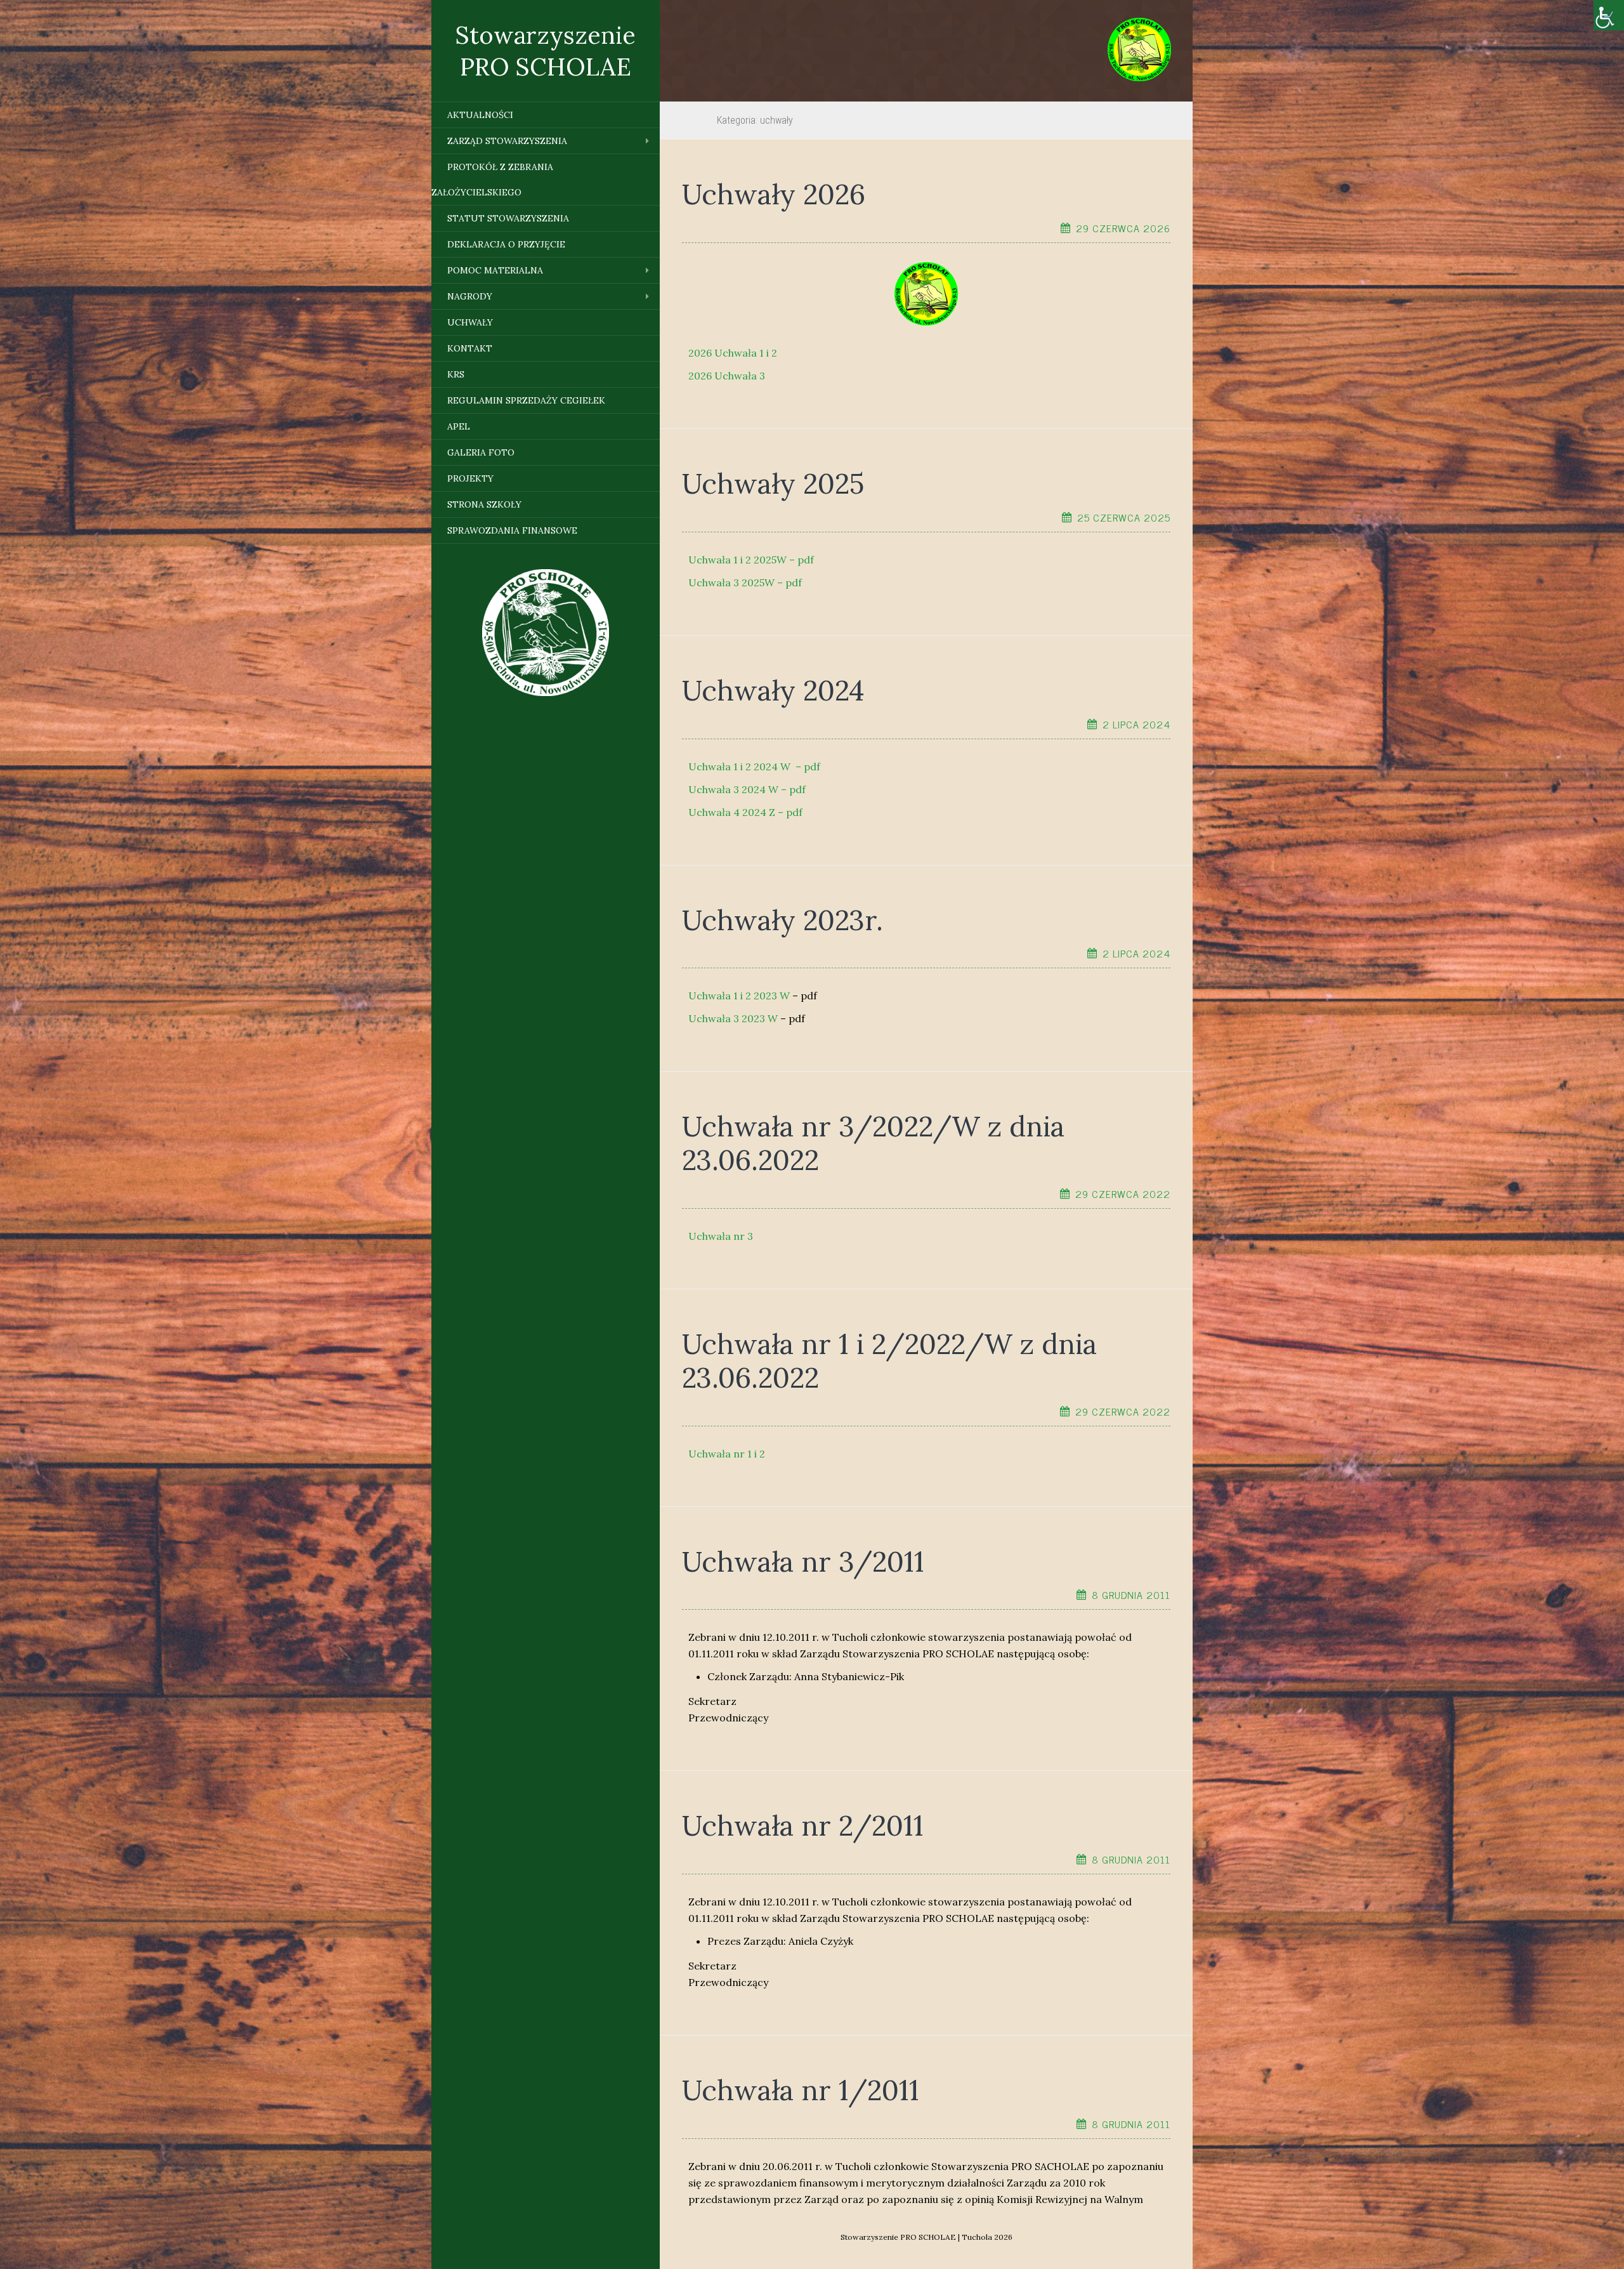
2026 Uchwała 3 (727, 376)
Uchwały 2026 (774, 194)
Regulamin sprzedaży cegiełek (526, 400)
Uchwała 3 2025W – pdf (745, 582)
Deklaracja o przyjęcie (506, 244)
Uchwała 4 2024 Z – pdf (745, 812)
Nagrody (470, 296)
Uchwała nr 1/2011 (801, 2090)
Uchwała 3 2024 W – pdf (747, 789)
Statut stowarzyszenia (508, 218)
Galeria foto (481, 452)
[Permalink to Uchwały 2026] (926, 293)
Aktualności (480, 115)
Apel (459, 426)
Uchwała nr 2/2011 (803, 1825)
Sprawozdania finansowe (512, 530)
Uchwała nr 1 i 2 (727, 1454)
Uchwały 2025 (773, 483)
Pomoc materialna (495, 270)
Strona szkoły (484, 504)
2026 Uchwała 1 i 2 (733, 353)
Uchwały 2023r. (783, 920)
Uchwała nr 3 (721, 1236)
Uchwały (470, 322)
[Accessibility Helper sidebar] (1609, 15)
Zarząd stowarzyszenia (507, 141)
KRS (456, 374)
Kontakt (470, 348)
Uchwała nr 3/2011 (803, 1562)
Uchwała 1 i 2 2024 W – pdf (754, 766)
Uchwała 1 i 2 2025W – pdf (751, 560)
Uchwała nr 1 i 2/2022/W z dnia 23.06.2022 (889, 1361)
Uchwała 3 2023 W (733, 1018)
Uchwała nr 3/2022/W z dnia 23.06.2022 (873, 1143)
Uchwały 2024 (773, 690)
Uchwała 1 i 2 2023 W (739, 996)
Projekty (470, 478)
